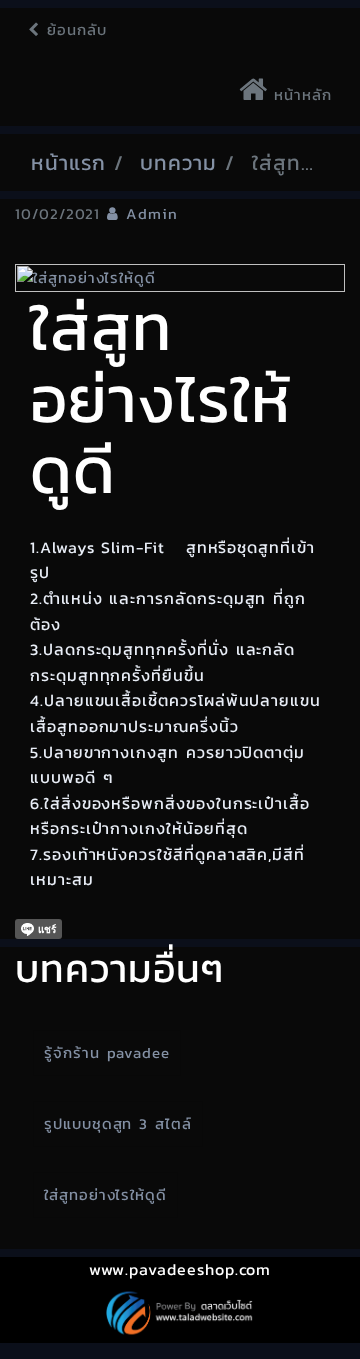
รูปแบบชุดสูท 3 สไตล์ (118, 1123)
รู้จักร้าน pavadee (107, 1052)
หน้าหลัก (299, 94)
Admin (152, 213)
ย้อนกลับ (73, 29)
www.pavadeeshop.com (180, 1269)
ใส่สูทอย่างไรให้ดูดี (105, 1194)
